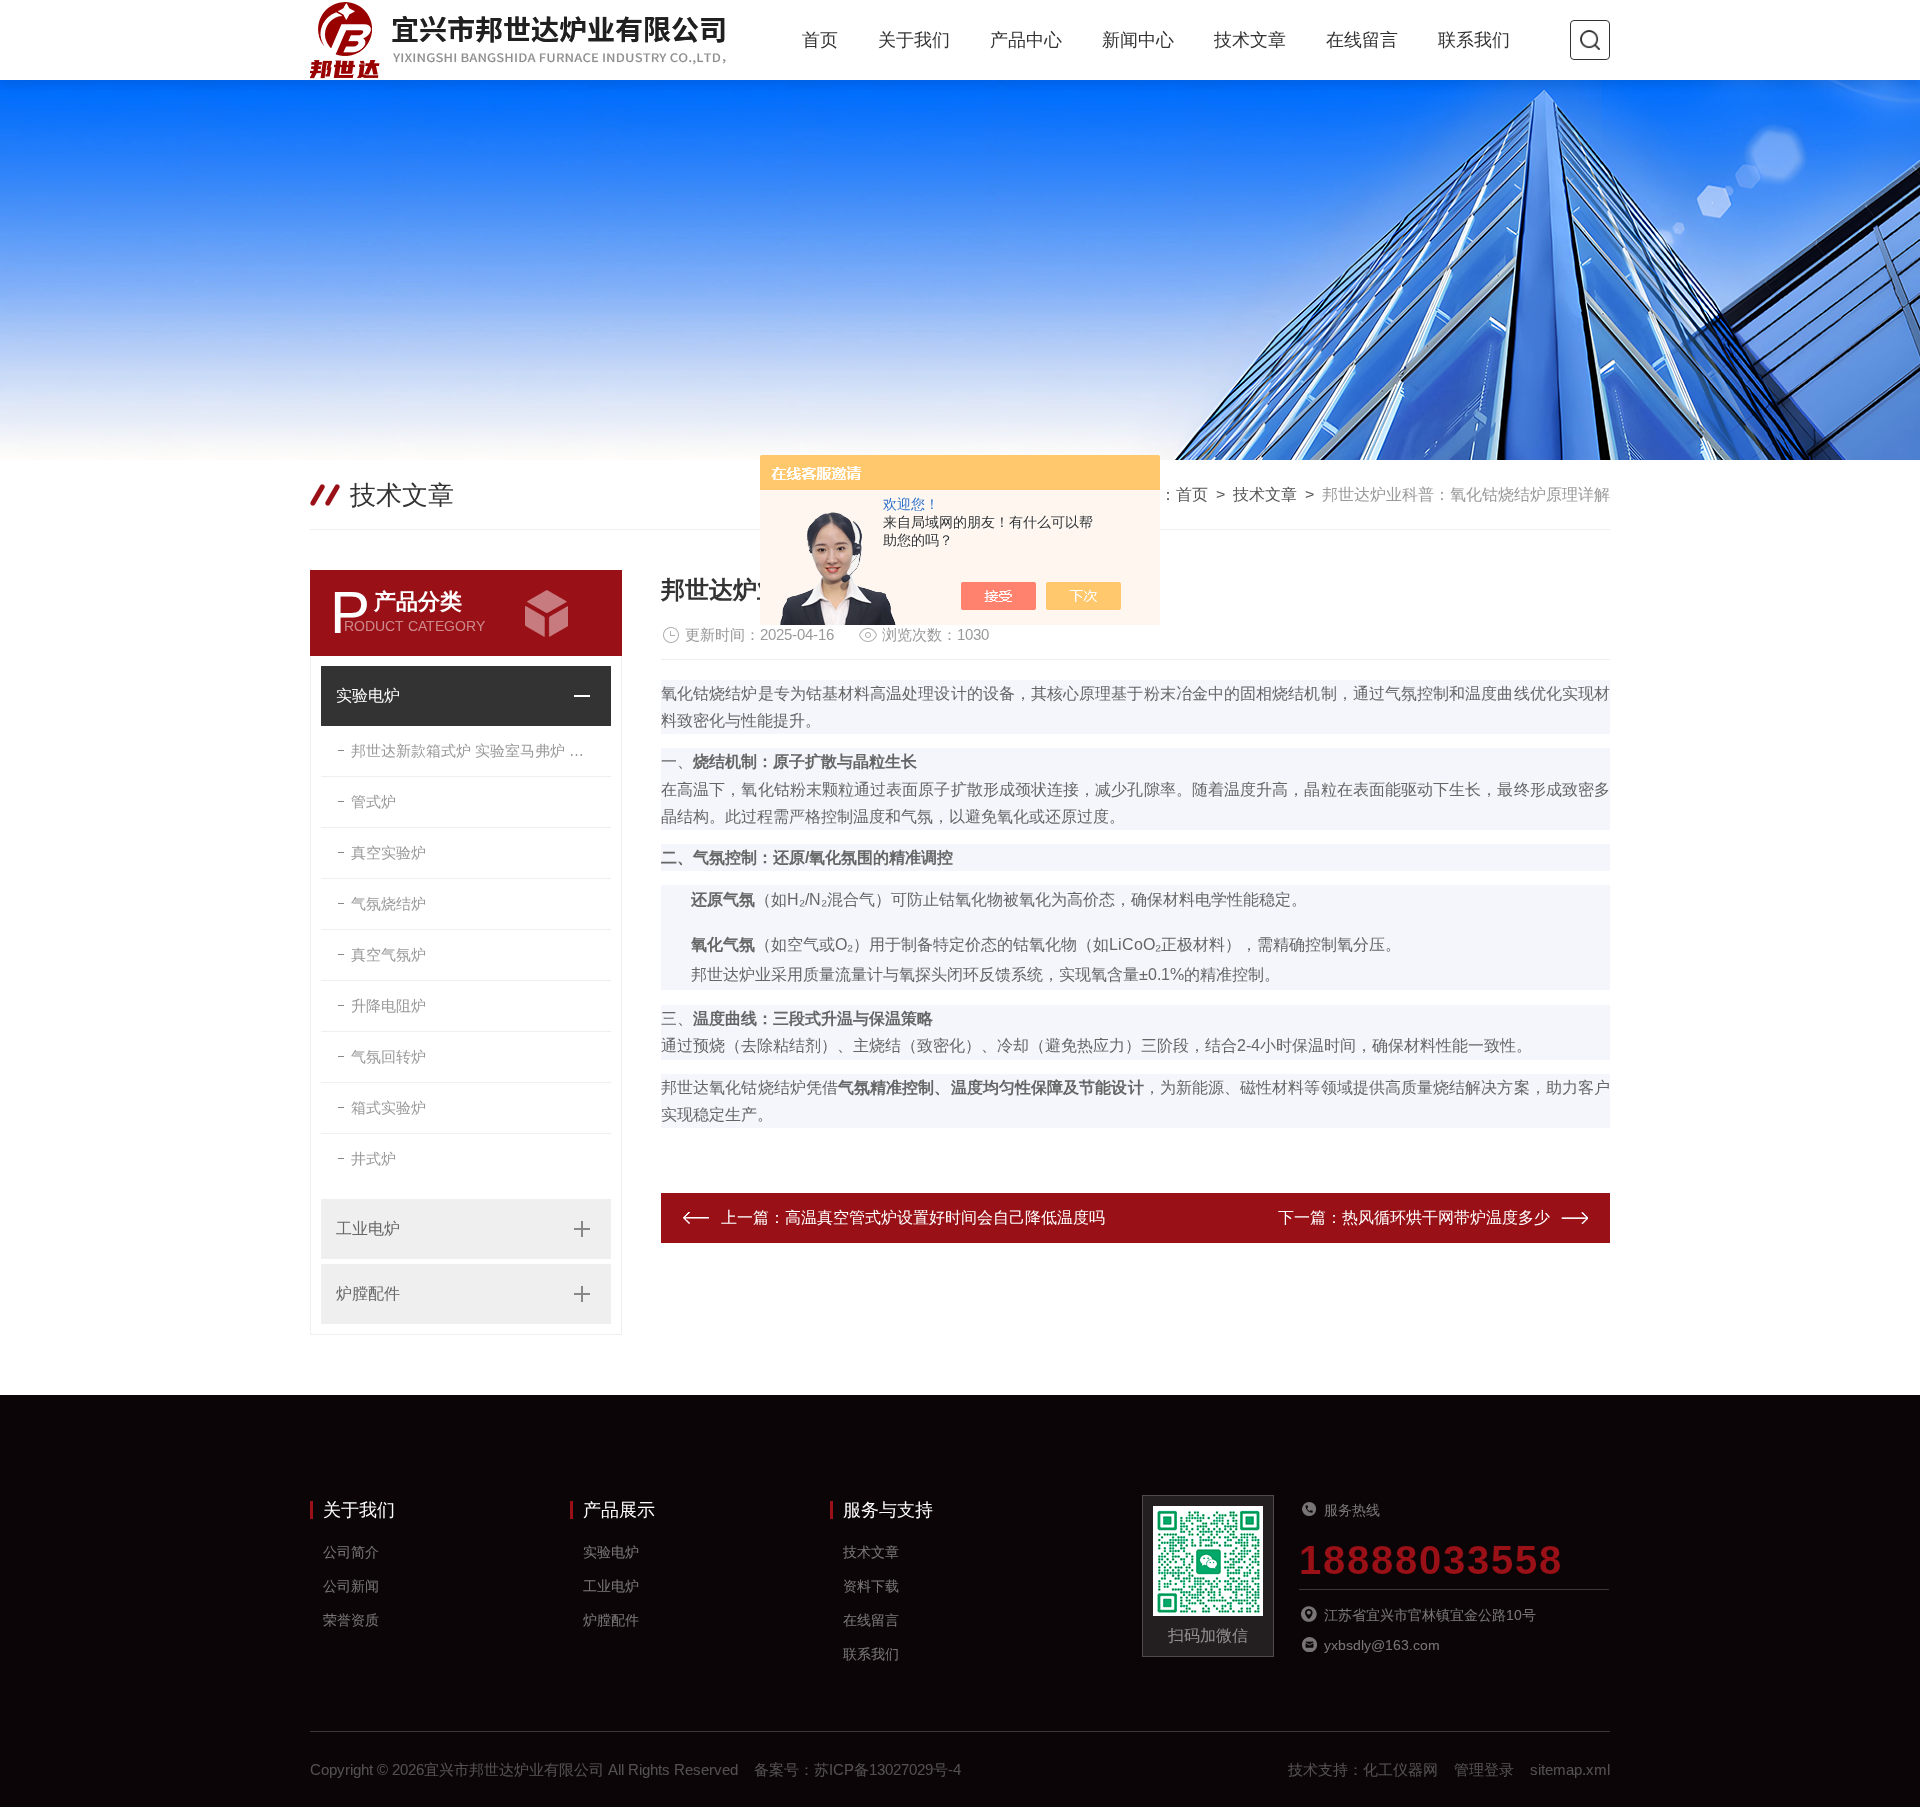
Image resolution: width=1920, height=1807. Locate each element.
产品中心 (1026, 40)
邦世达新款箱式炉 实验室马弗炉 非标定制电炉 (481, 750)
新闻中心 (1138, 40)
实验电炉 (368, 695)
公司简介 (351, 1552)
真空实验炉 (388, 852)
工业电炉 (368, 1228)
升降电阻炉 (388, 1005)
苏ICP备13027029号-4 (887, 1769)
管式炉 (373, 801)
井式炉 (373, 1158)
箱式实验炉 (388, 1107)
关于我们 (914, 40)
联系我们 (1474, 40)
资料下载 (871, 1586)
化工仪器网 (1400, 1769)
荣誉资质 (351, 1620)
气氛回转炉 (388, 1056)
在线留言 (1362, 40)
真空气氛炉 (388, 954)
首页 (820, 40)
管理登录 (1484, 1769)
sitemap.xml (1570, 1769)
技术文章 (1250, 40)
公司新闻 (351, 1586)
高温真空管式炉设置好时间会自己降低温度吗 (945, 1217)
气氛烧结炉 (388, 903)
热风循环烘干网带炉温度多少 (1446, 1217)
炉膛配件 (368, 1293)
